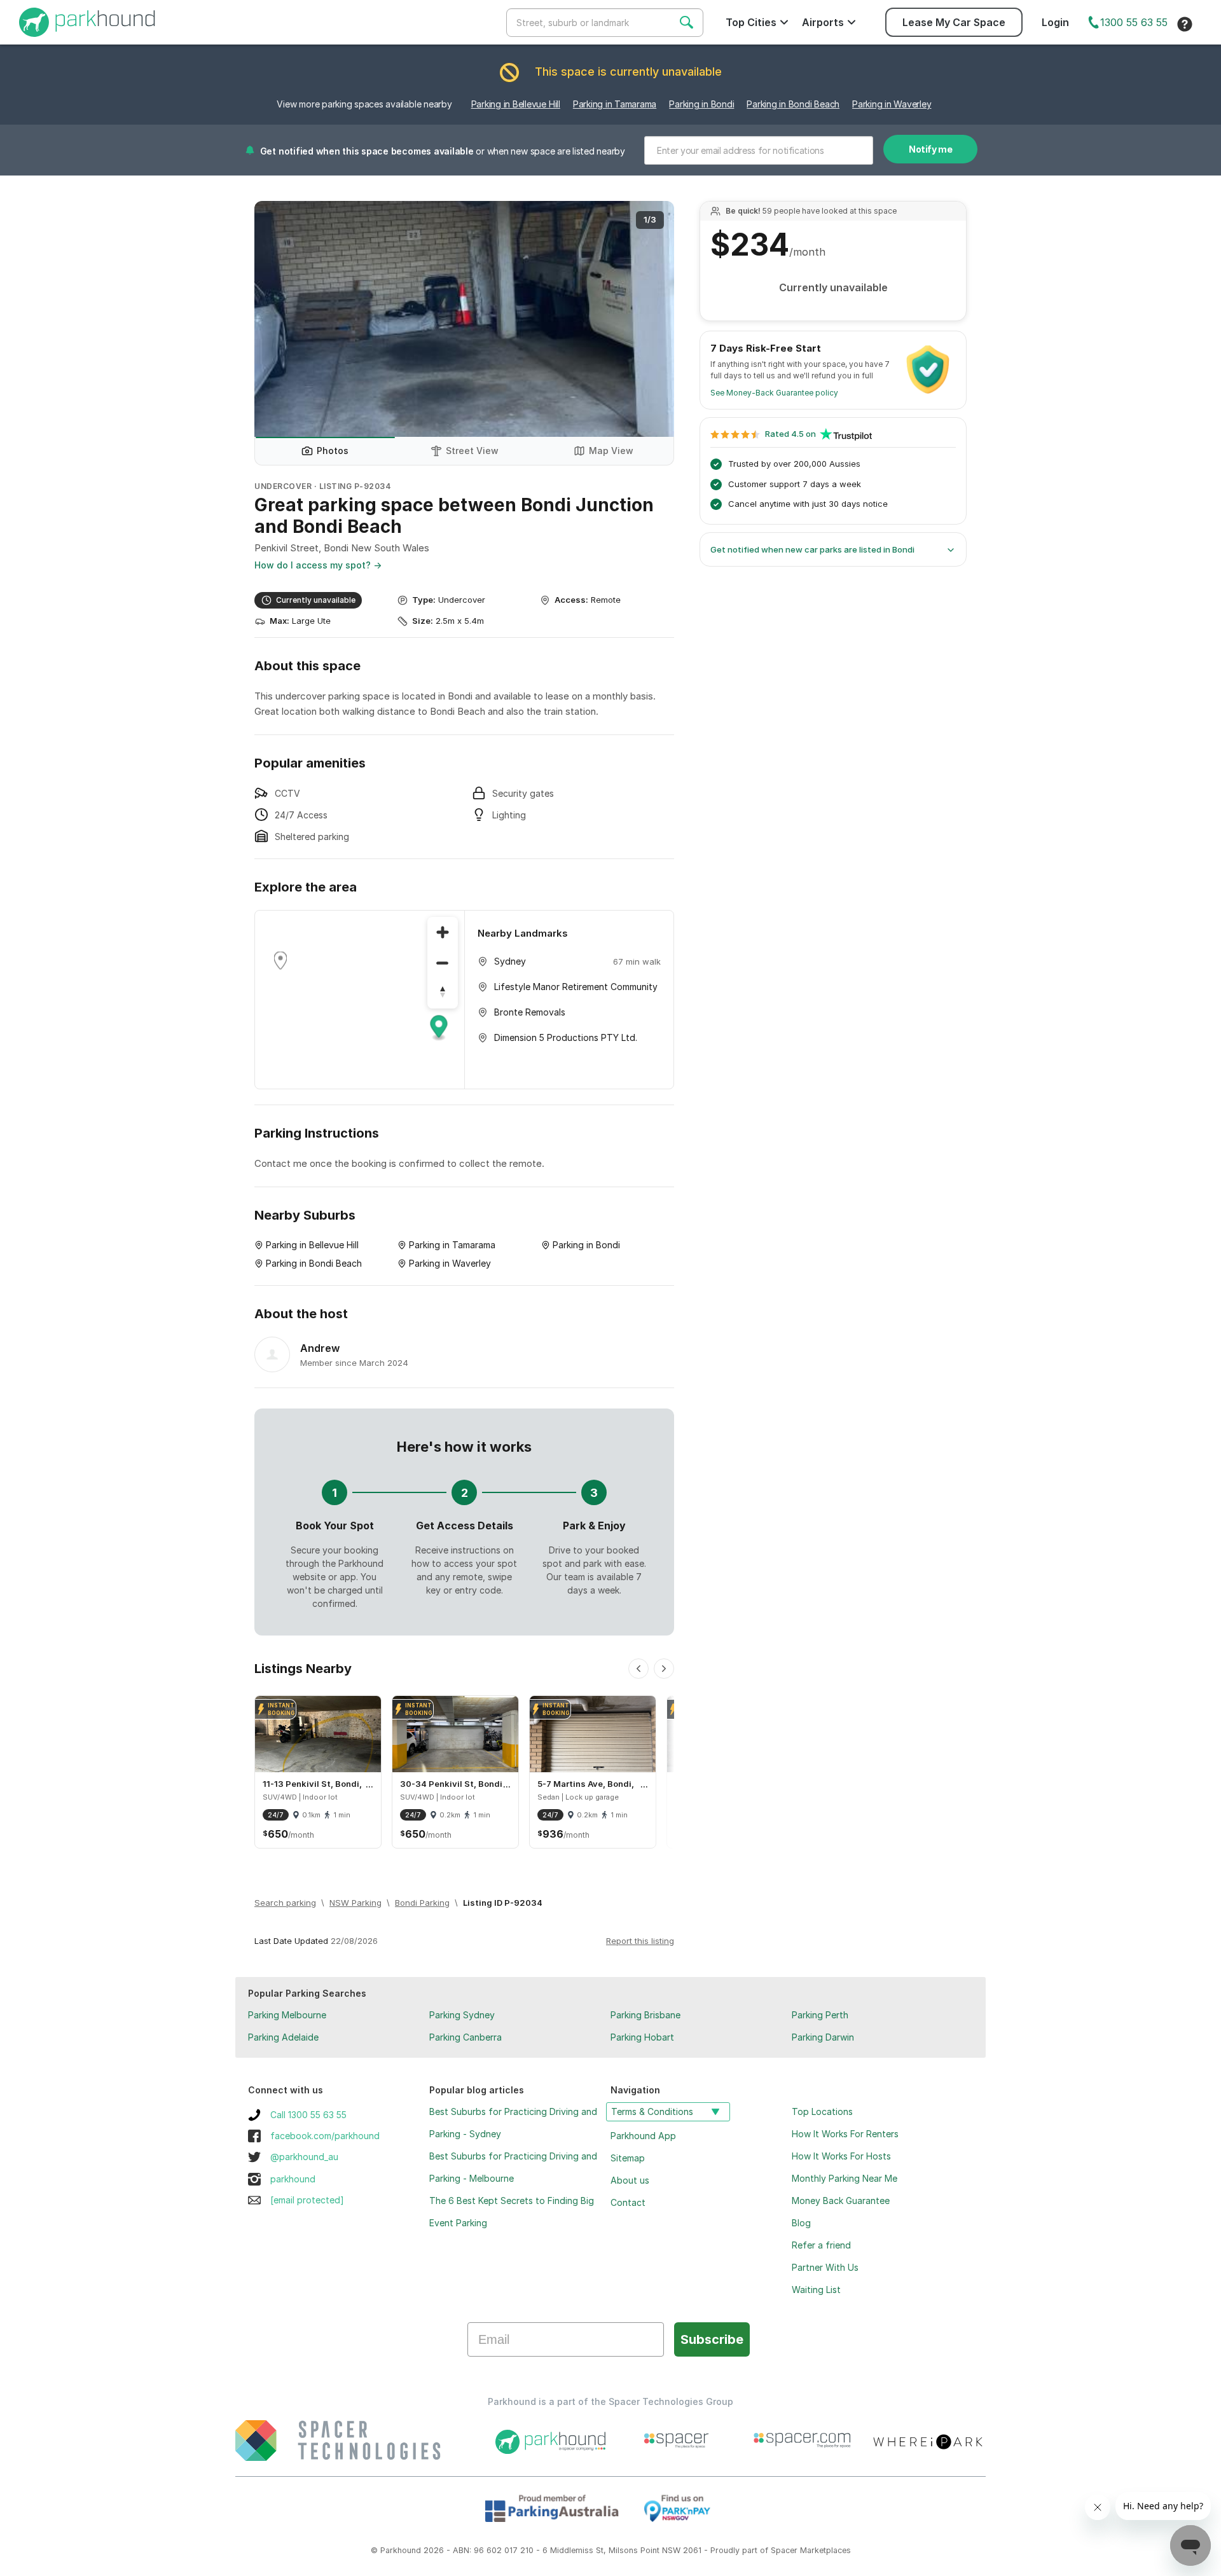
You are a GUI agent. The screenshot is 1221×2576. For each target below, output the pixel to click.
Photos (333, 451)
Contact (628, 2202)
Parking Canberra (466, 2037)
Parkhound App (643, 2136)
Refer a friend (821, 2245)
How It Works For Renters (845, 2134)
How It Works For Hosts (841, 2156)
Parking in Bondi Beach (793, 104)
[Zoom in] (443, 932)
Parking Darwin (823, 2037)
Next (652, 319)
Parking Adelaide (283, 2037)
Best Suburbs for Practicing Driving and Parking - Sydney (513, 2123)
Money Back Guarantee (841, 2201)
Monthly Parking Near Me (845, 2178)
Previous (277, 319)
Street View (472, 451)
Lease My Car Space (954, 22)
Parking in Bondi (701, 104)
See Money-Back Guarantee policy (774, 393)
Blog (801, 2223)
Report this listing (640, 1941)
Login (1055, 22)
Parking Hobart (642, 2037)
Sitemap (628, 2158)
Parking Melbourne (287, 2015)
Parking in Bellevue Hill (516, 104)
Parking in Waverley (892, 104)
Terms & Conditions (652, 2111)
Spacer (784, 2550)
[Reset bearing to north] (443, 993)
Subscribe (712, 2339)
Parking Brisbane (645, 2015)
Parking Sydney (462, 2015)
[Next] (664, 1669)
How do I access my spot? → (318, 565)
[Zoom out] (443, 963)
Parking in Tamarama (615, 104)
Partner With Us (825, 2267)
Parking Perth (820, 2015)
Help (1185, 24)
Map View (611, 451)
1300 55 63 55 (1134, 22)
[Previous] (638, 1669)
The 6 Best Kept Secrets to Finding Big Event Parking (512, 2212)
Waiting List (816, 2290)
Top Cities (751, 22)
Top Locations (822, 2111)
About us (630, 2180)
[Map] (360, 1000)
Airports (823, 22)
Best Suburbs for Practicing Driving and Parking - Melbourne (513, 2167)
